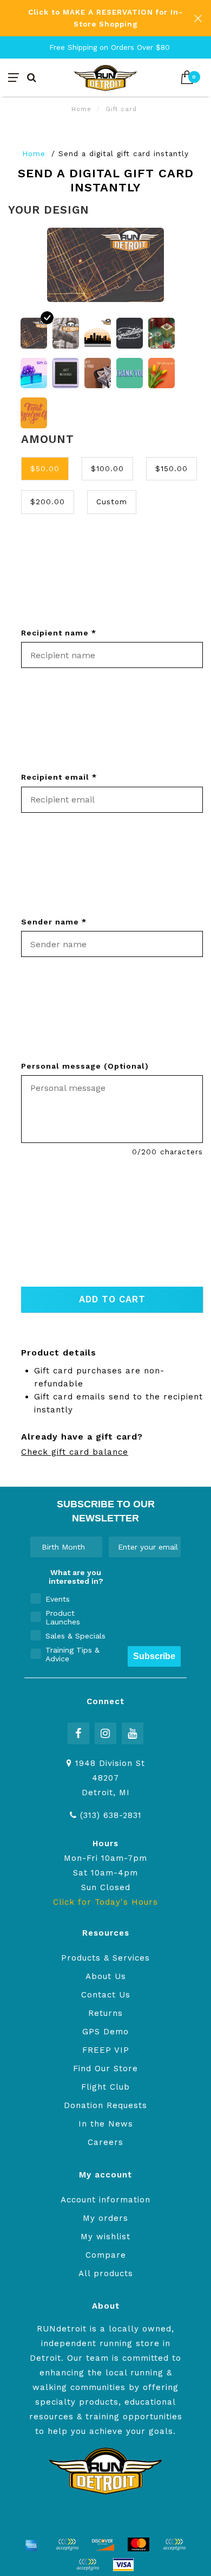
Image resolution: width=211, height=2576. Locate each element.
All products (106, 2273)
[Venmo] (88, 2565)
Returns (105, 2013)
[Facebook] (78, 1733)
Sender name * (54, 922)
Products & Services (105, 1958)
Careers (105, 2142)
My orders (105, 2218)
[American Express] (31, 2545)
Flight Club (105, 2087)
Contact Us (106, 1995)
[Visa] (123, 2565)
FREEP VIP (106, 2050)
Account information (105, 2200)
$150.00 (172, 468)
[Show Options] (92, 1547)
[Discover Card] (103, 2545)
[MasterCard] (139, 2545)
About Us (106, 1976)
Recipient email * (59, 777)
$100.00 (107, 468)
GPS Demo (105, 2032)
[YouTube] (133, 1733)
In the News (106, 2124)
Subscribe (154, 1656)
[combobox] (63, 1547)
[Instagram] (105, 1733)
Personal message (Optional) (85, 1066)
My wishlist (105, 2237)
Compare (106, 2255)
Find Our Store (105, 2068)
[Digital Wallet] (67, 2545)
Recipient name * (59, 633)
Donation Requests (105, 2105)
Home (81, 109)
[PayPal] (174, 2545)
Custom (112, 502)
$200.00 (48, 502)
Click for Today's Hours (105, 1902)
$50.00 (45, 468)
